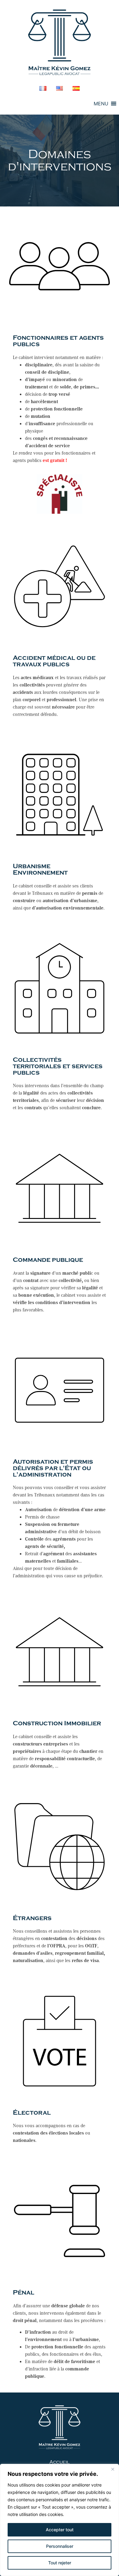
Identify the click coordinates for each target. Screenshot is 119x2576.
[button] (101, 104)
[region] (60, 2520)
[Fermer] (113, 2469)
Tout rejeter (60, 2563)
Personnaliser (60, 2546)
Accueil (60, 2462)
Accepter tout (60, 2530)
